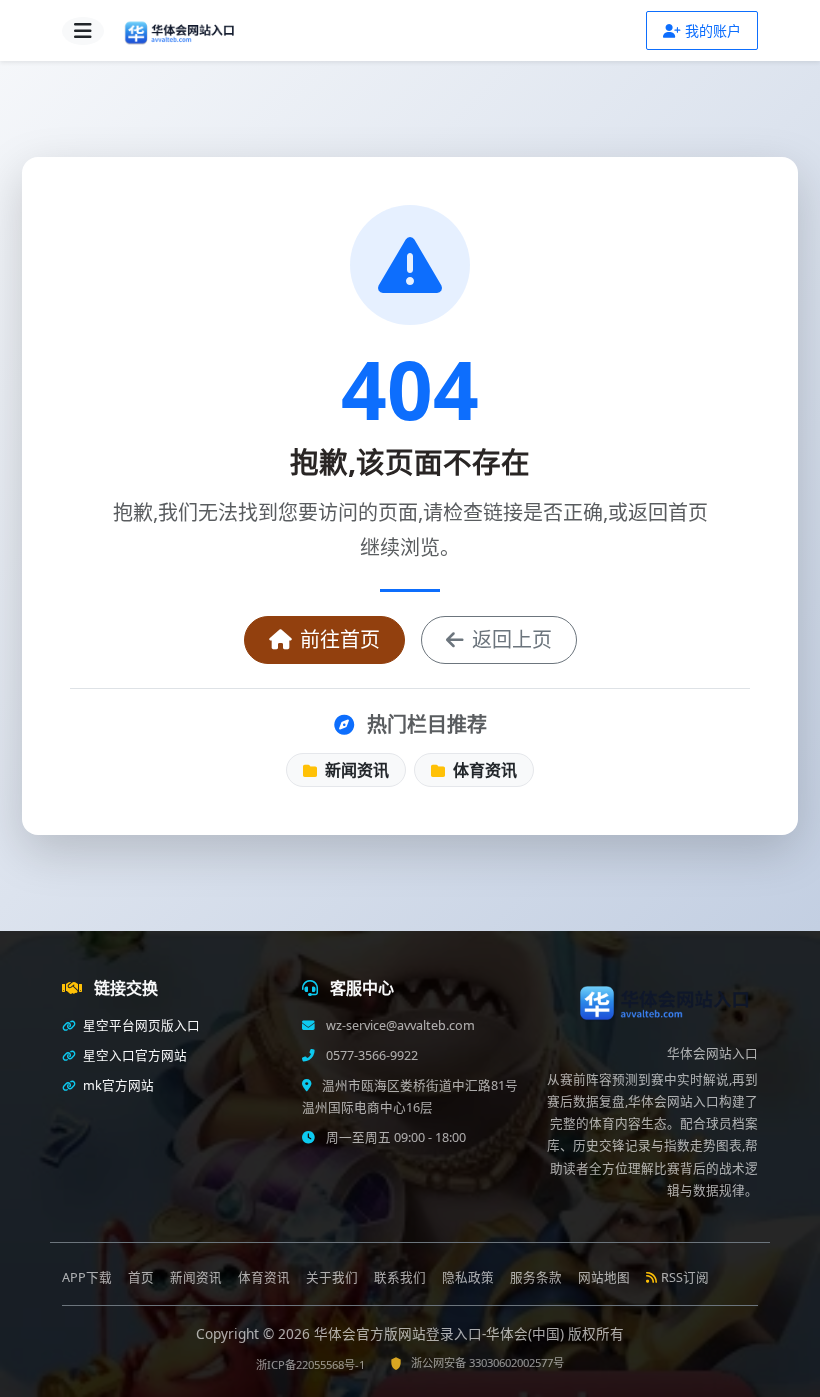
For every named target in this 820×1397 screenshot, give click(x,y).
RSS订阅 (685, 1277)
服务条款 (536, 1277)
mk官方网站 (117, 1085)
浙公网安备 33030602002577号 (487, 1362)
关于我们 (332, 1277)
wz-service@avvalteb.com (399, 1025)
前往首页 (340, 639)
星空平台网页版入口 (140, 1025)
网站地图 (604, 1277)
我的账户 (713, 30)
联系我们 (400, 1277)
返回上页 (512, 639)
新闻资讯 (355, 770)
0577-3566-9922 (370, 1055)
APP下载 (87, 1277)
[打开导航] (83, 31)
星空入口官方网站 (133, 1055)
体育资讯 (483, 770)
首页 (141, 1277)
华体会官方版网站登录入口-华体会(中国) (441, 1333)
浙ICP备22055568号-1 (310, 1364)
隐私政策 (468, 1277)
